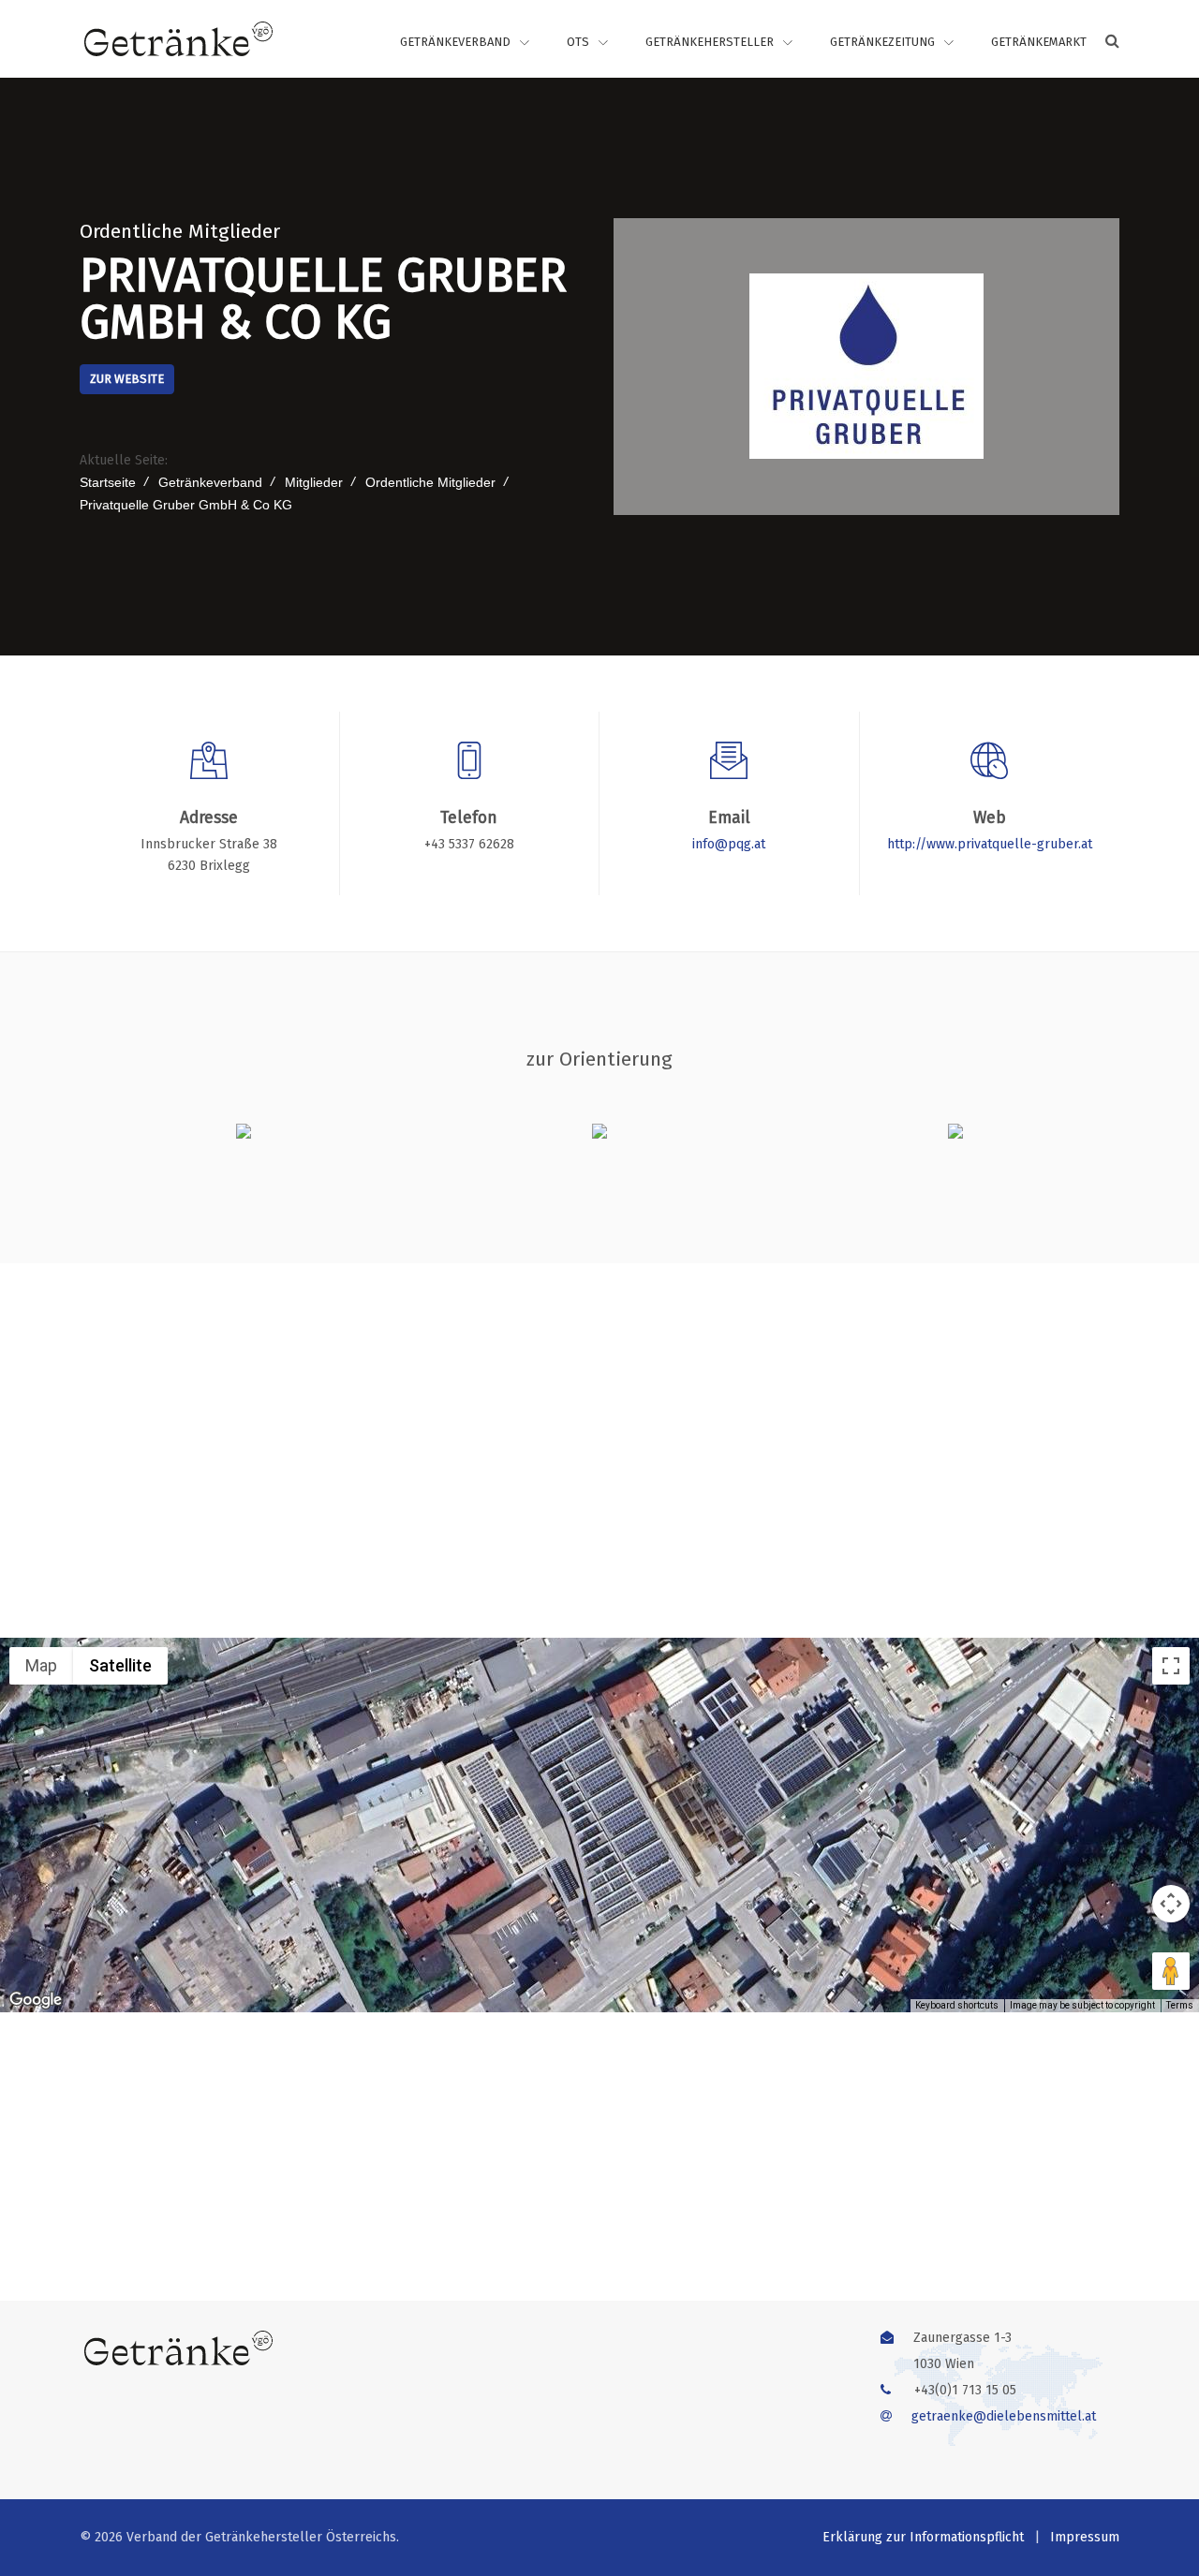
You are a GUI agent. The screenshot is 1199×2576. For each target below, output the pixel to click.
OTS (578, 42)
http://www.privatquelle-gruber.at (990, 844)
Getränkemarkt (1039, 42)
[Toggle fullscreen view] (1171, 1666)
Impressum (1085, 2537)
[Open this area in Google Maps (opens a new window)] (36, 2000)
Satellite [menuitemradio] (120, 1665)
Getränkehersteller (710, 42)
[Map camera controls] (1171, 1904)
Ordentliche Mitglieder (180, 231)
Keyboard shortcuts (957, 2005)
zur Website (127, 379)
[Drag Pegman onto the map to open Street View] (1171, 1971)
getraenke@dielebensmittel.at (1004, 2416)
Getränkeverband (455, 42)
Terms (1180, 2005)
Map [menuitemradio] (41, 1665)
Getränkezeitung (882, 42)
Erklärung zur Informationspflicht (923, 2537)
